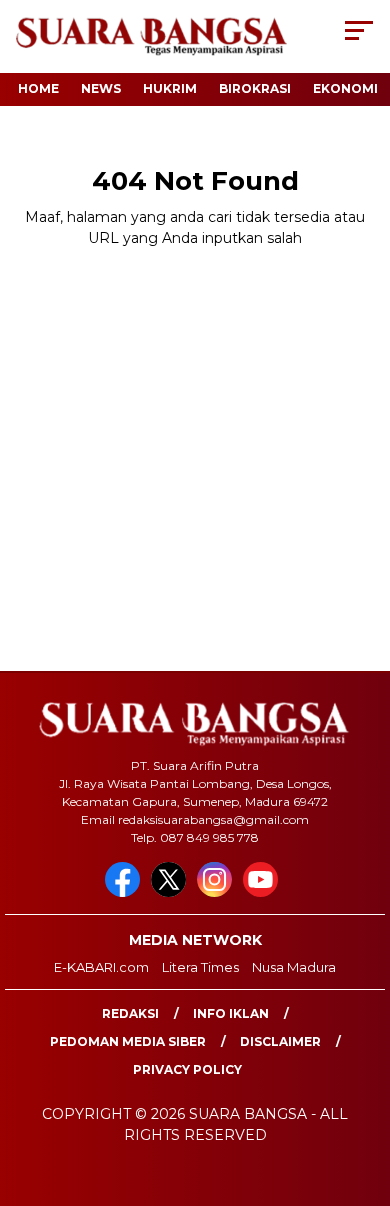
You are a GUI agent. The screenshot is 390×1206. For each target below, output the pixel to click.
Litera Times (200, 967)
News (101, 88)
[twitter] (172, 892)
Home (38, 88)
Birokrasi (255, 88)
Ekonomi (345, 88)
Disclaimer (280, 1041)
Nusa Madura (294, 967)
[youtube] (264, 892)
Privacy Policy (187, 1069)
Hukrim (170, 88)
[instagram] (218, 892)
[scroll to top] (361, 1090)
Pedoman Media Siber (128, 1041)
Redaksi (130, 1013)
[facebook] (126, 892)
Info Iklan (231, 1013)
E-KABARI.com (101, 967)
